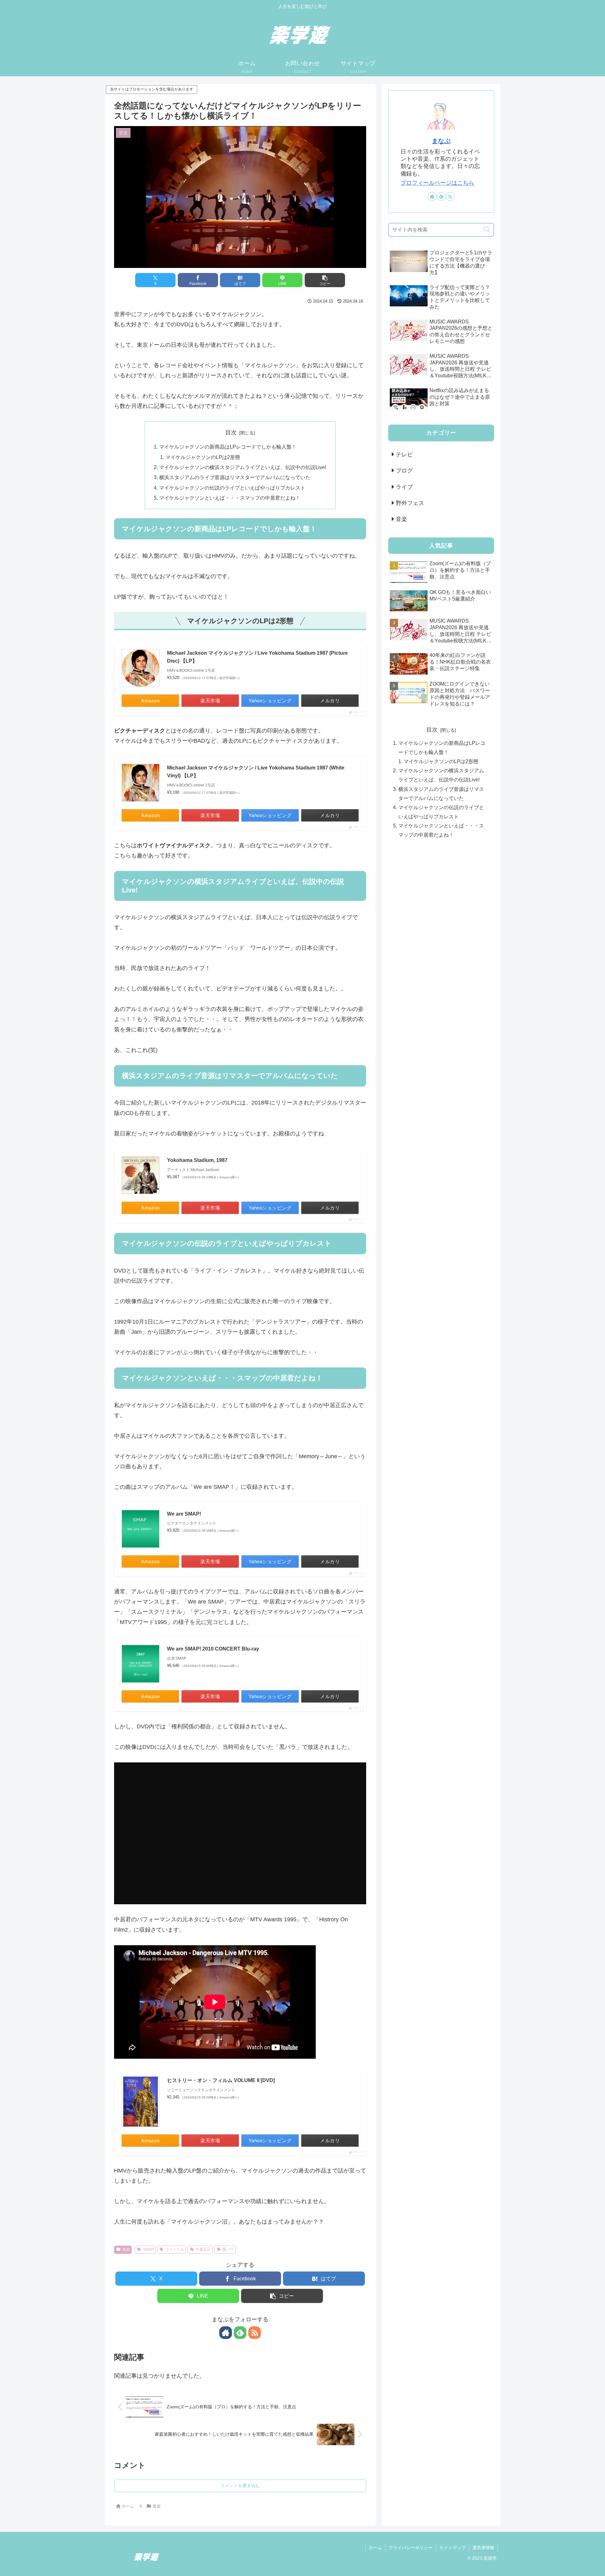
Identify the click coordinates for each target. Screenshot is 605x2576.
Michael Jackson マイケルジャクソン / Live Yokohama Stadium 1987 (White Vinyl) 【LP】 (256, 772)
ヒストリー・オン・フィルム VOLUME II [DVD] (221, 2080)
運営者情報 (483, 2548)
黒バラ (228, 2249)
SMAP (148, 2249)
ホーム (375, 2548)
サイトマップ (452, 2548)
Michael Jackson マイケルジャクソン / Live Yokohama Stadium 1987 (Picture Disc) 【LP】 (257, 657)
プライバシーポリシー (411, 2548)
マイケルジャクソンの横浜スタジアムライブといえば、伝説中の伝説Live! (243, 467)
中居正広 (203, 2249)
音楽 (126, 2249)
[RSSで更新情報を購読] (255, 2333)
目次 (231, 432)
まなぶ (441, 141)
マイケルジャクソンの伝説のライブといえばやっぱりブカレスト (232, 488)
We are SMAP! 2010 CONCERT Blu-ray (213, 1649)
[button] (325, 280)
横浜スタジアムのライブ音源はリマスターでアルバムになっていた (235, 477)
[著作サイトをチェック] (226, 2333)
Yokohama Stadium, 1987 (197, 1160)
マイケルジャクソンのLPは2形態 (203, 457)
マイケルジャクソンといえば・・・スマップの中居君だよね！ (230, 498)
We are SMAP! (184, 1514)
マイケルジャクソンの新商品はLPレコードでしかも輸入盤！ (228, 447)
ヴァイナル (175, 2249)
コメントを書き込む (240, 2486)
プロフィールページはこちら (437, 183)
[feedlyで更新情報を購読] (240, 2333)
